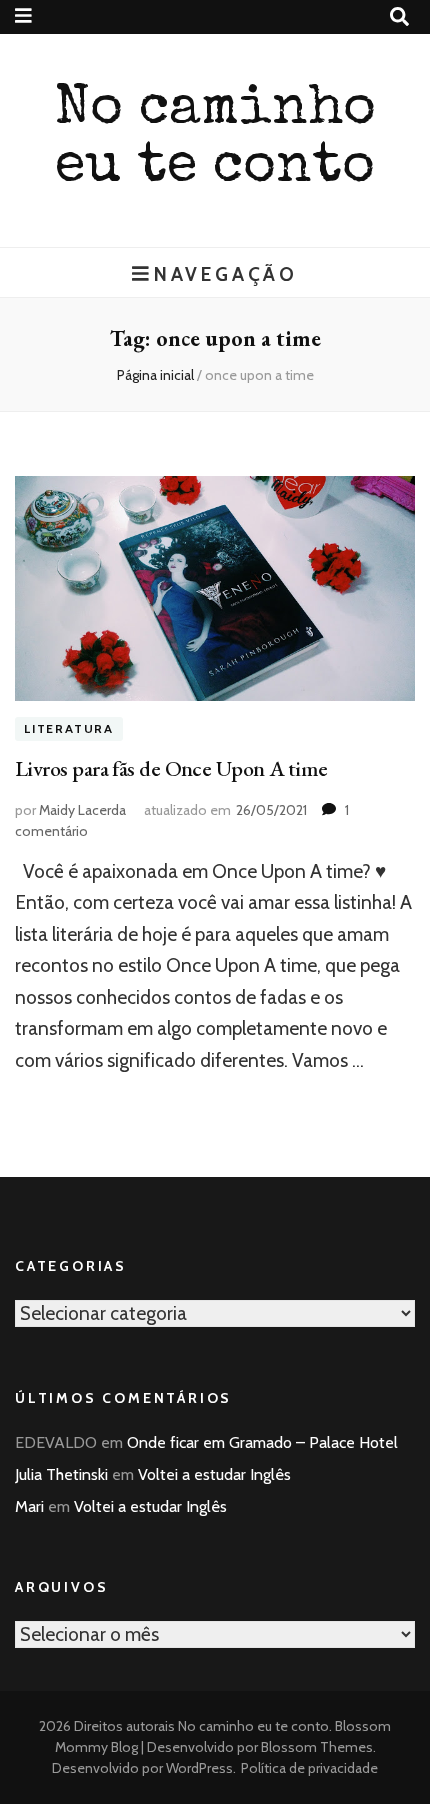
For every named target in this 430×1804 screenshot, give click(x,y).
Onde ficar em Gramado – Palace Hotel (262, 1442)
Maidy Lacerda (82, 810)
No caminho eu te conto (253, 1726)
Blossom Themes (315, 1747)
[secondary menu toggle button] (23, 16)
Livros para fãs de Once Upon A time (171, 768)
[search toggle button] (399, 17)
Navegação (226, 274)
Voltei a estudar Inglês (214, 1474)
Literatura (69, 729)
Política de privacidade (309, 1768)
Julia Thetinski (61, 1474)
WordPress (199, 1768)
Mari (29, 1506)
